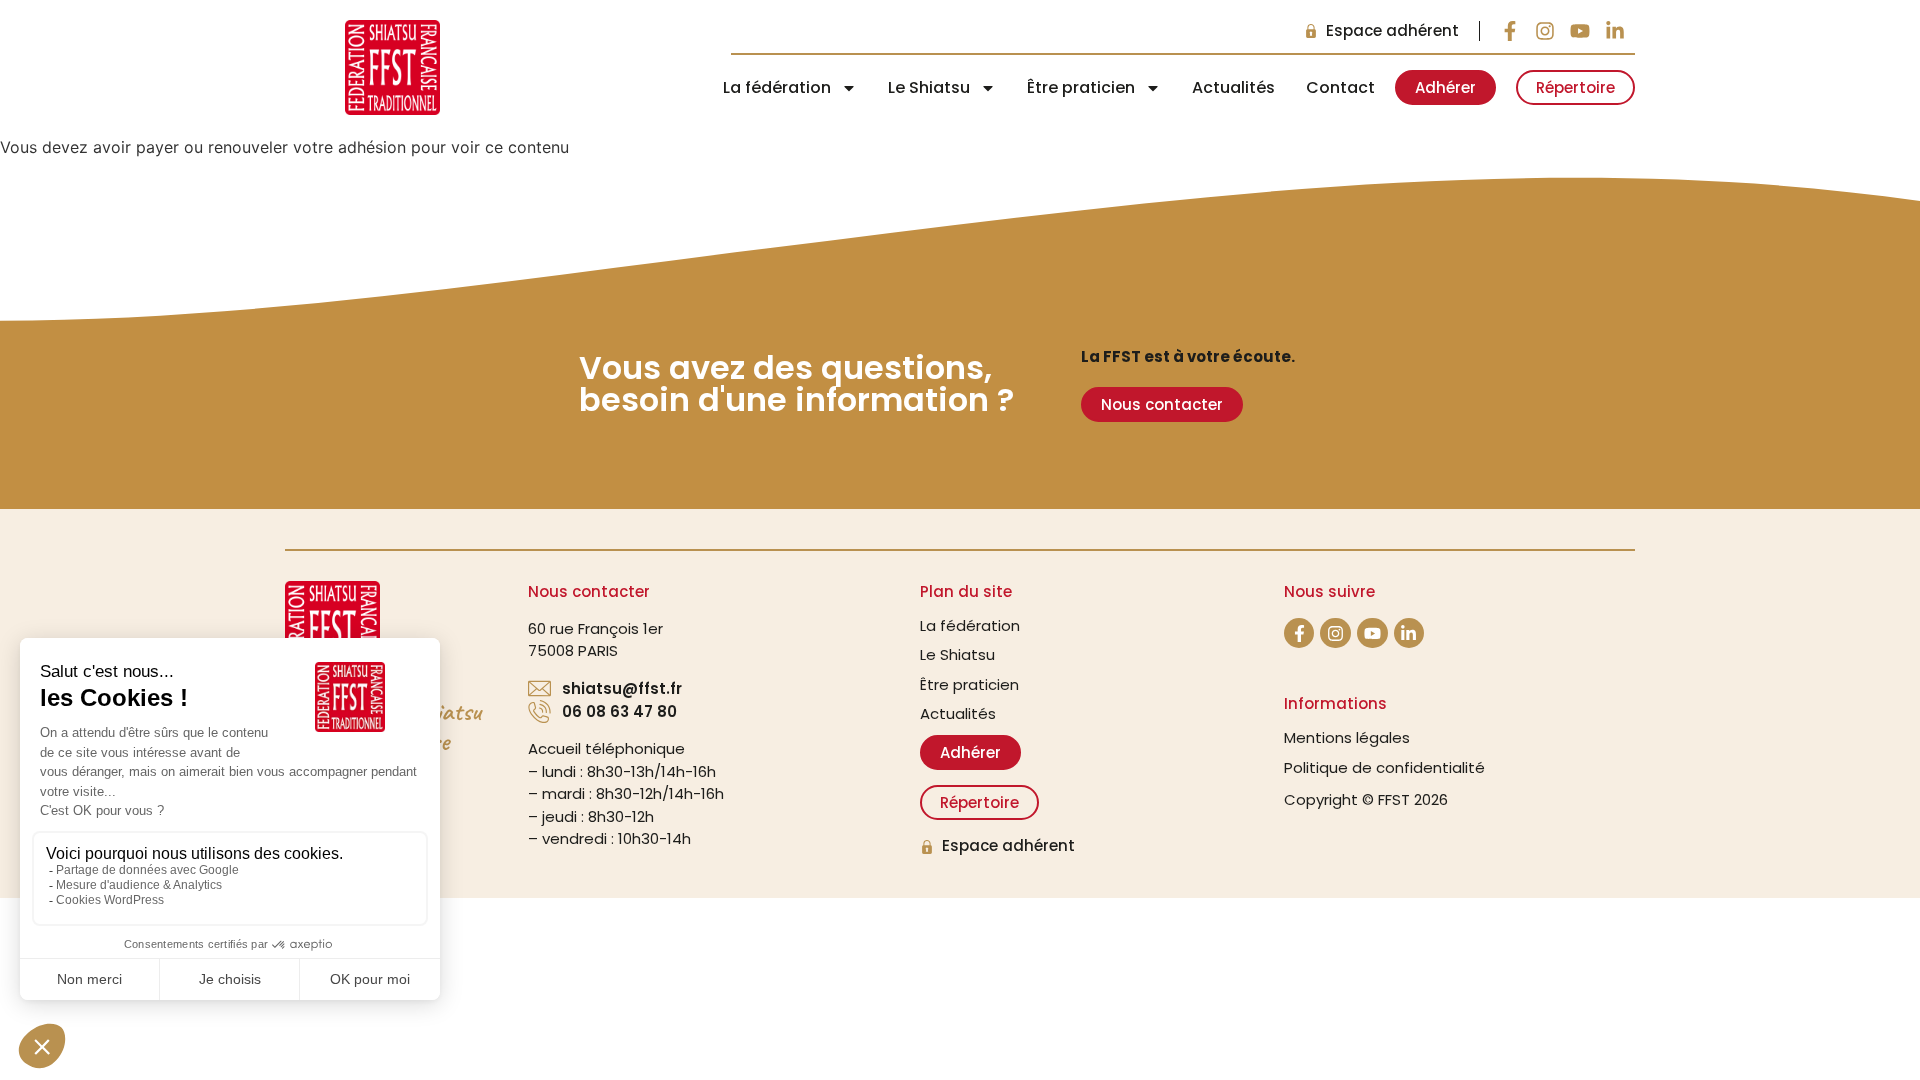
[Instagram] (1545, 31)
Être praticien (969, 684)
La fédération (970, 625)
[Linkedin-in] (1615, 31)
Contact (1340, 87)
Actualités (1233, 87)
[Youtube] (1580, 31)
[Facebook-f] (1510, 31)
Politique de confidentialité (1384, 767)
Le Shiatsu (957, 654)
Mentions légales (1347, 737)
